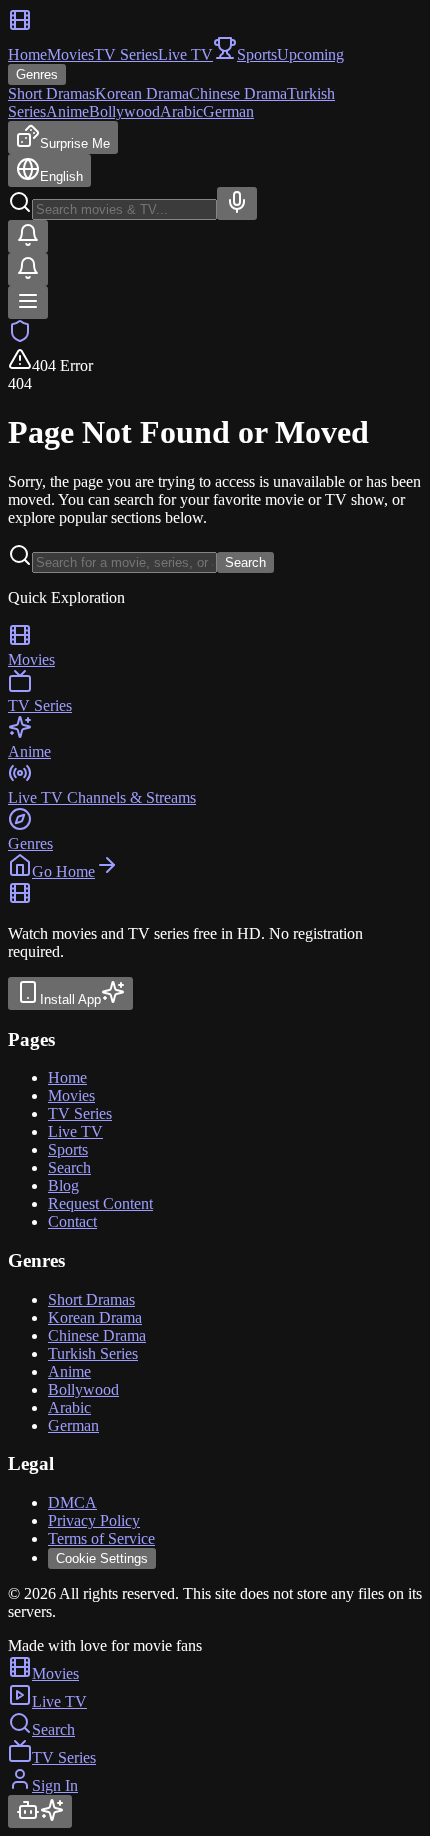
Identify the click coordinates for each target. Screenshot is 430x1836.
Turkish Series (93, 1353)
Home (27, 54)
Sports (68, 1149)
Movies (70, 54)
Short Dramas (51, 93)
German (228, 111)
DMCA (72, 1502)
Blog (63, 1185)
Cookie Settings (102, 1558)
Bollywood (124, 111)
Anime (67, 111)
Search (245, 562)
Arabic (181, 111)
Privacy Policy (94, 1520)
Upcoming (310, 54)
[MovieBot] (40, 1811)
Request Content (100, 1203)
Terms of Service (101, 1538)
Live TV (185, 54)
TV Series (126, 54)
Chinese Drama (238, 93)
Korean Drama (142, 93)
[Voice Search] (237, 203)
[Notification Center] (28, 236)
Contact (72, 1221)
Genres (37, 74)
